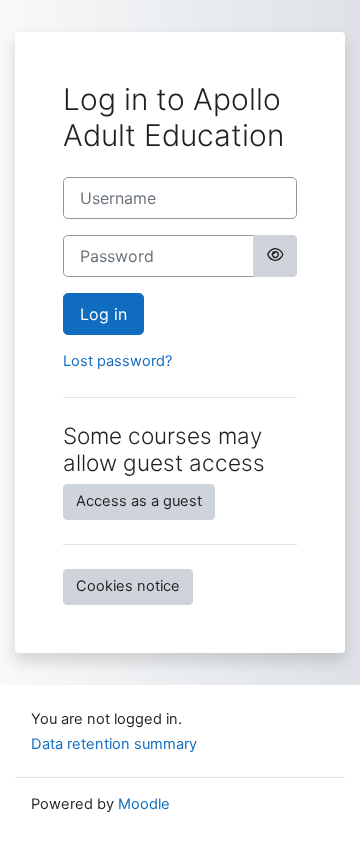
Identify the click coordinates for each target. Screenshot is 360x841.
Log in (103, 314)
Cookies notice (128, 586)
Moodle (144, 804)
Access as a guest (139, 501)
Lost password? (117, 361)
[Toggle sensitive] (275, 256)
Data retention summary (114, 744)
